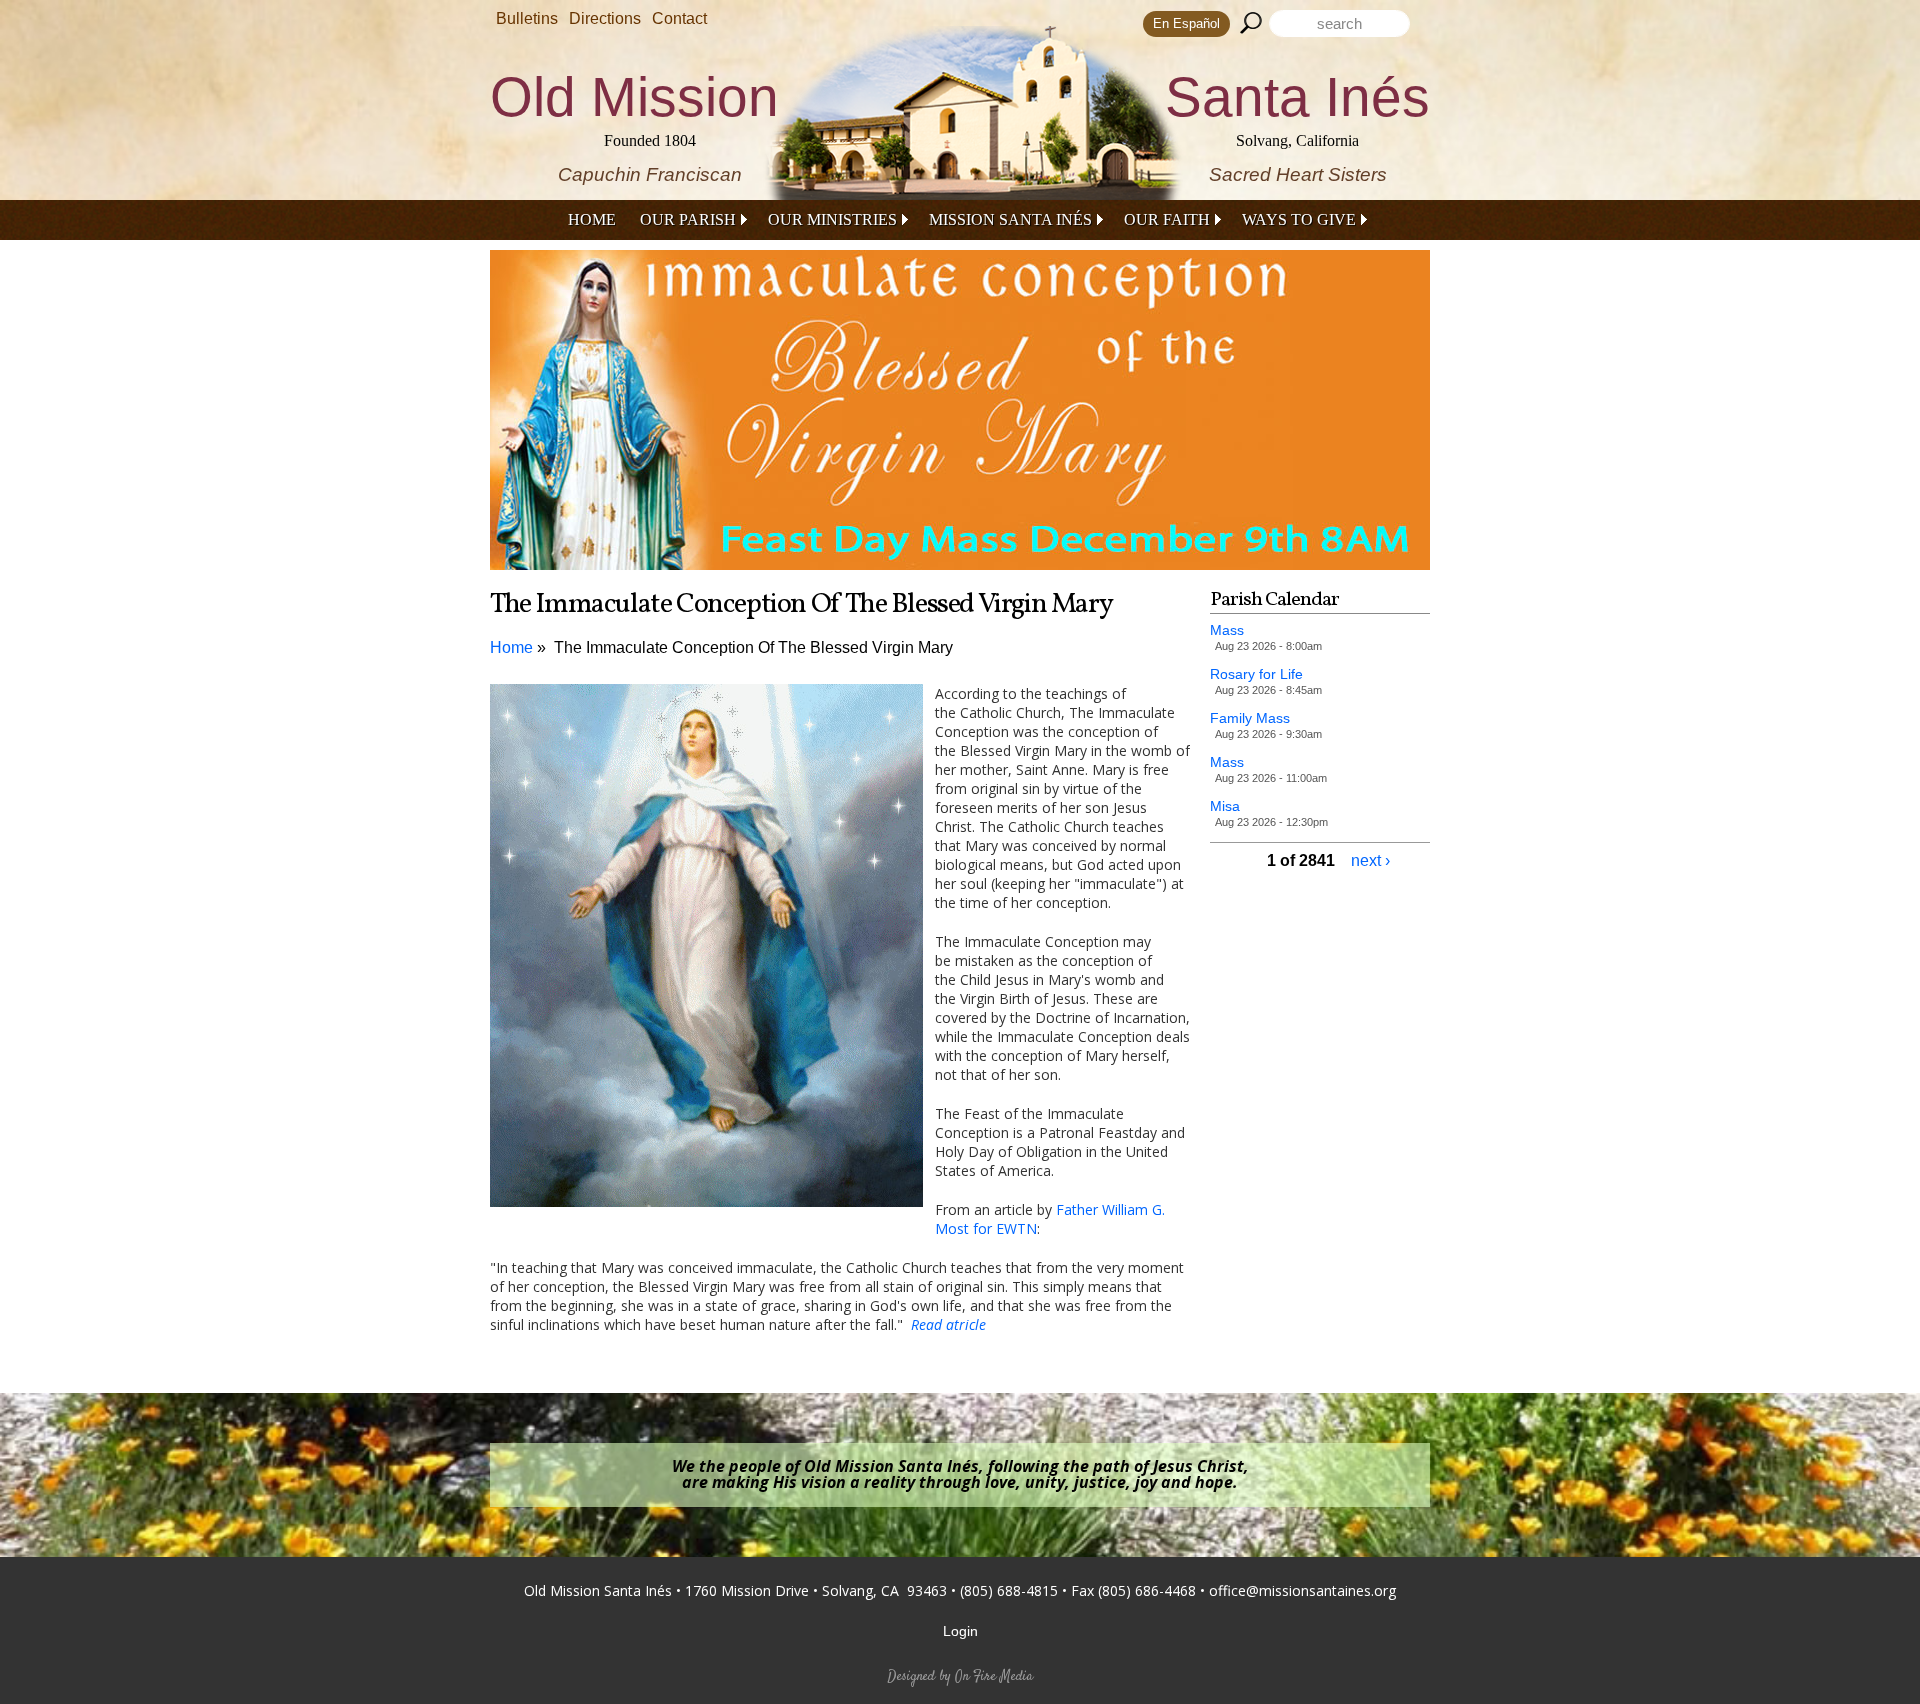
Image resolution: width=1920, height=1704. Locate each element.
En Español (1186, 23)
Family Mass (1250, 718)
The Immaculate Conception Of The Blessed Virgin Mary (753, 647)
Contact (679, 18)
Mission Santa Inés (1010, 219)
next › (1370, 860)
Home (592, 219)
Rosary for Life (1256, 674)
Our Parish (688, 219)
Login (960, 1631)
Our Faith (1167, 219)
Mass (1227, 630)
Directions (605, 18)
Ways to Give (1299, 219)
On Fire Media (994, 1677)
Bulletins (527, 18)
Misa (1225, 806)
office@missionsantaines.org (1302, 1590)
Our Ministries (832, 219)
